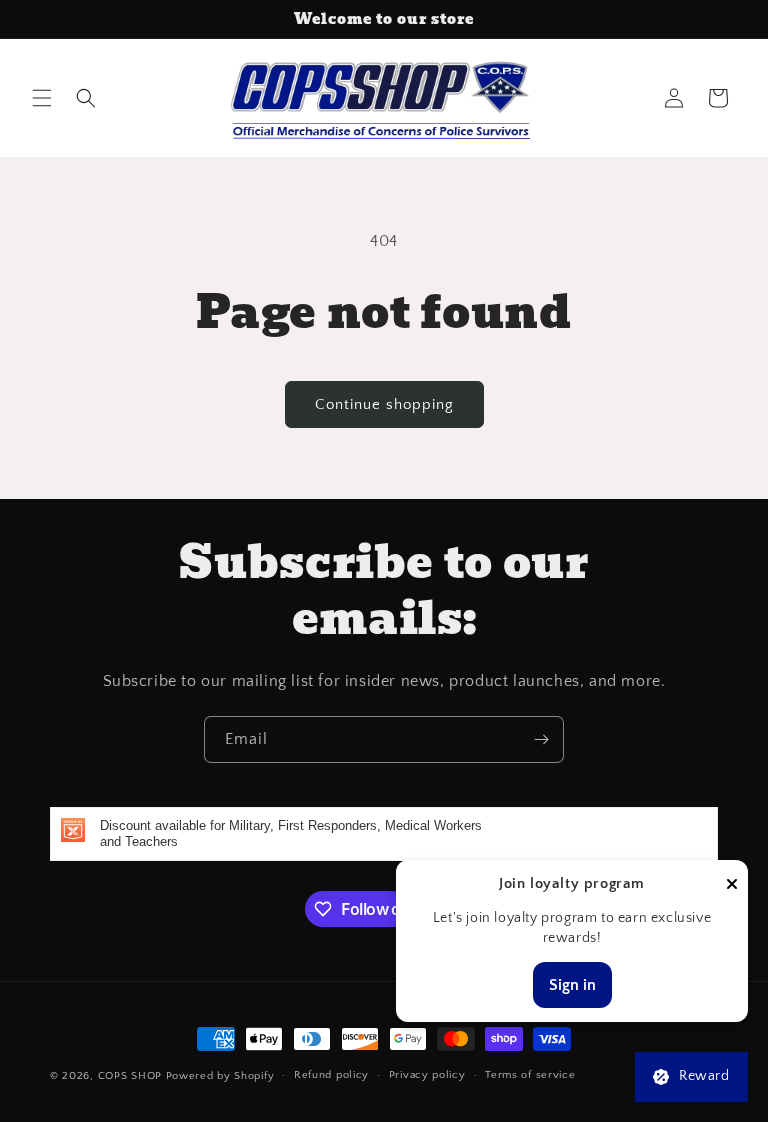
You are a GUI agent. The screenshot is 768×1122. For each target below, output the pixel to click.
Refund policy (331, 1075)
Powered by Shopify (220, 1076)
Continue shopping (384, 404)
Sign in (572, 985)
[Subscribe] (541, 739)
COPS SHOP (130, 1076)
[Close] (732, 885)
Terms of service (530, 1075)
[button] (42, 98)
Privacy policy (427, 1075)
